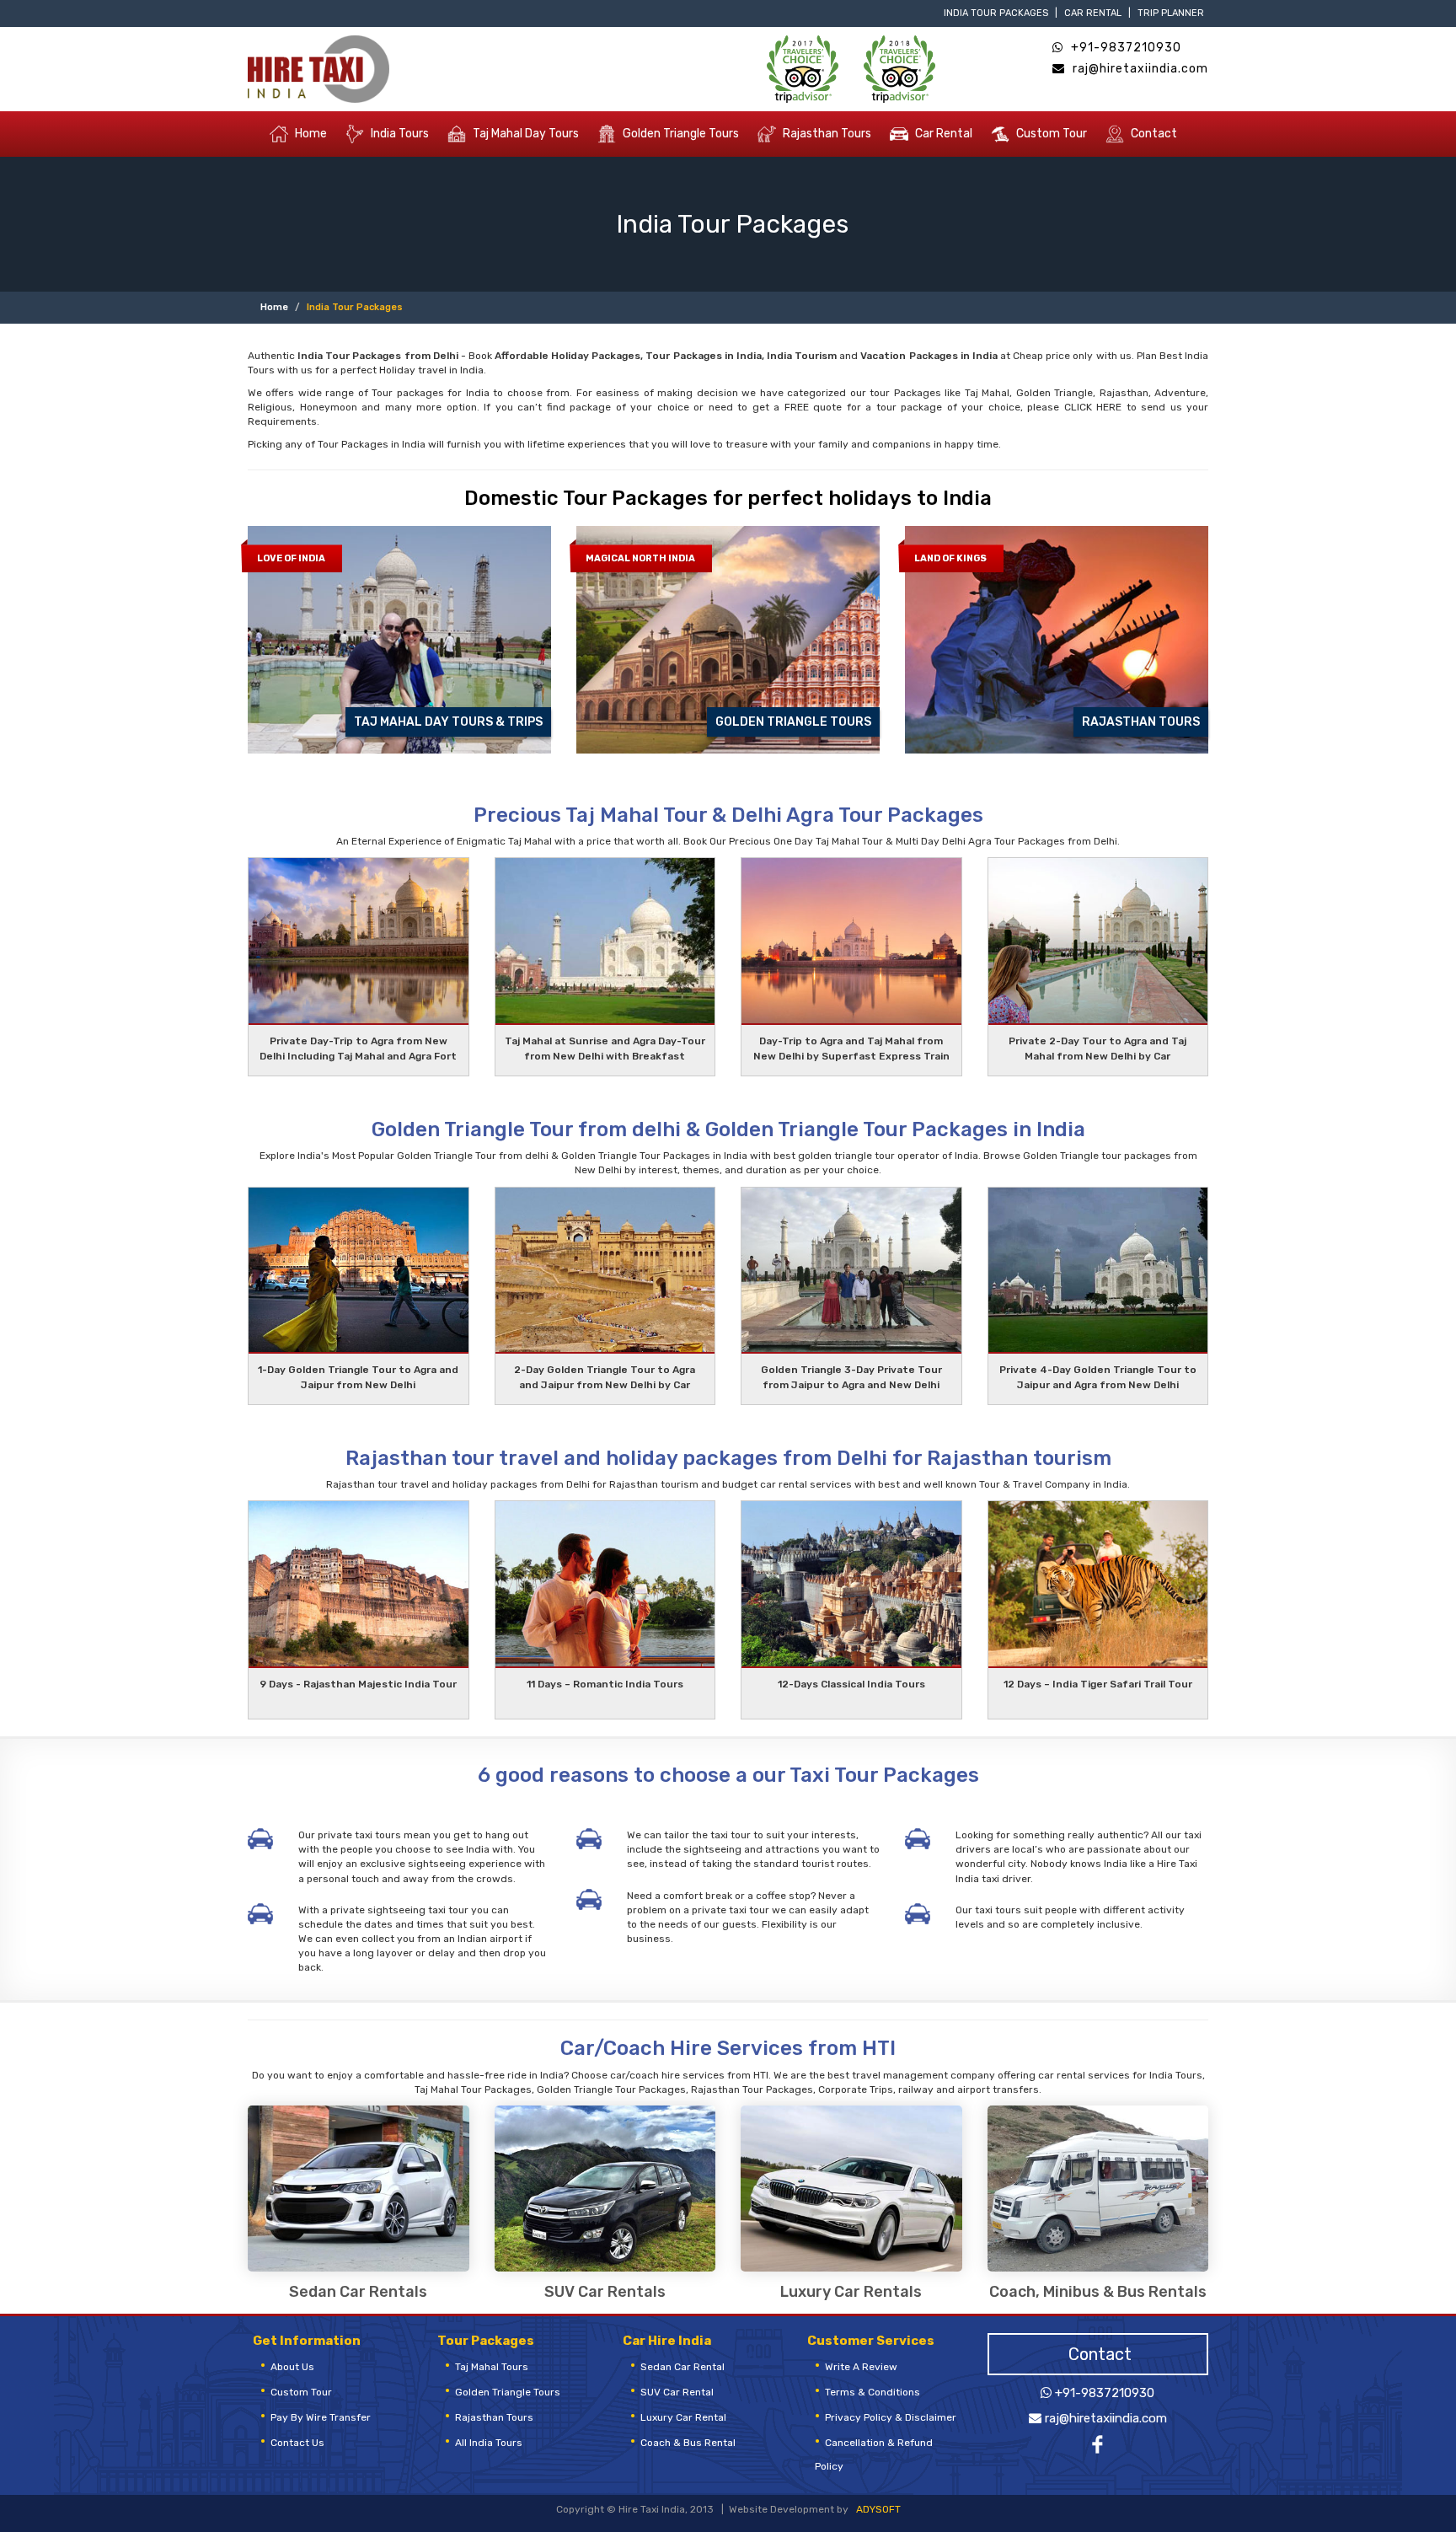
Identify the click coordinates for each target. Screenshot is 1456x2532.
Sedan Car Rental (682, 2367)
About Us (292, 2367)
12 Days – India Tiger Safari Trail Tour (1098, 1684)
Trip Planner (1171, 13)
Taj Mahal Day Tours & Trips (448, 722)
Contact (1153, 133)
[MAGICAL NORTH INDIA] (728, 639)
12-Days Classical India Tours (851, 1684)
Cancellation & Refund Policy (874, 2454)
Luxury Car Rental (683, 2417)
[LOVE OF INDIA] (399, 639)
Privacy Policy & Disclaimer (891, 2417)
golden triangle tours (508, 2392)
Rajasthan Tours (826, 133)
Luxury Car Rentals (851, 2293)
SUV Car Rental (677, 2392)
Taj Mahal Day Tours (525, 133)
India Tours (399, 133)
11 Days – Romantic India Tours (605, 1684)
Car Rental (1093, 13)
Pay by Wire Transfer (321, 2417)
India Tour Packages (996, 13)
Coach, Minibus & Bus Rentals (1098, 2293)
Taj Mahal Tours (492, 2367)
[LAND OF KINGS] (1057, 639)
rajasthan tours (494, 2417)
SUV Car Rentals (605, 2293)
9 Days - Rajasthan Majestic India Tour (358, 1684)
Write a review (861, 2367)
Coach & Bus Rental (688, 2443)
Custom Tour (1050, 133)
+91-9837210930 (1124, 48)
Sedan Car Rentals (358, 2293)
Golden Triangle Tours (680, 133)
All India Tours (489, 2443)
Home (310, 133)
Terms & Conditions (873, 2392)
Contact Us (297, 2443)
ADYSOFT (878, 2509)
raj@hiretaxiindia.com (1139, 69)
